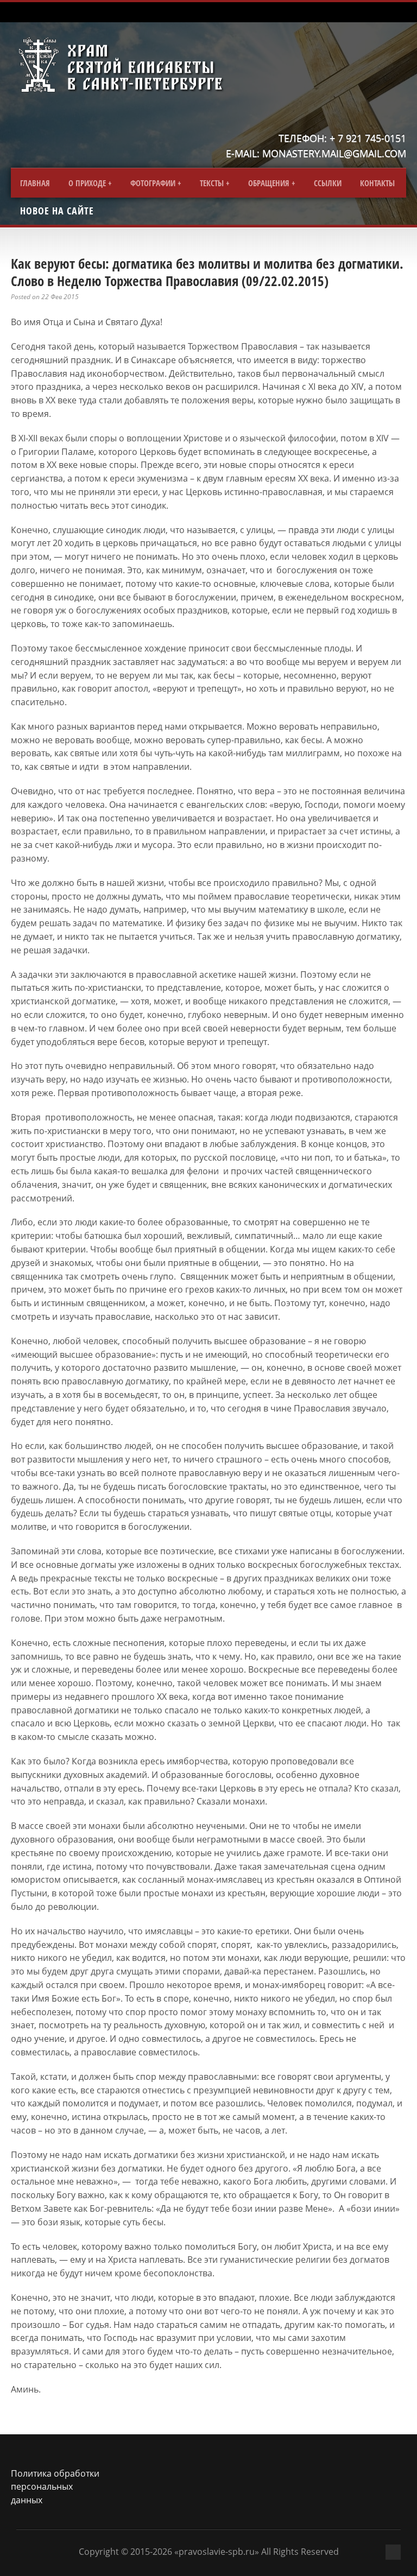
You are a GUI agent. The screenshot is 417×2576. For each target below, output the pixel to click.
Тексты (212, 183)
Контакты (377, 183)
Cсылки (328, 183)
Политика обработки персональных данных (55, 2487)
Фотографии (153, 183)
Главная (35, 183)
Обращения (269, 183)
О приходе (87, 183)
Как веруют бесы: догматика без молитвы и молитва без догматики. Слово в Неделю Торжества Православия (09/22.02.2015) (207, 272)
